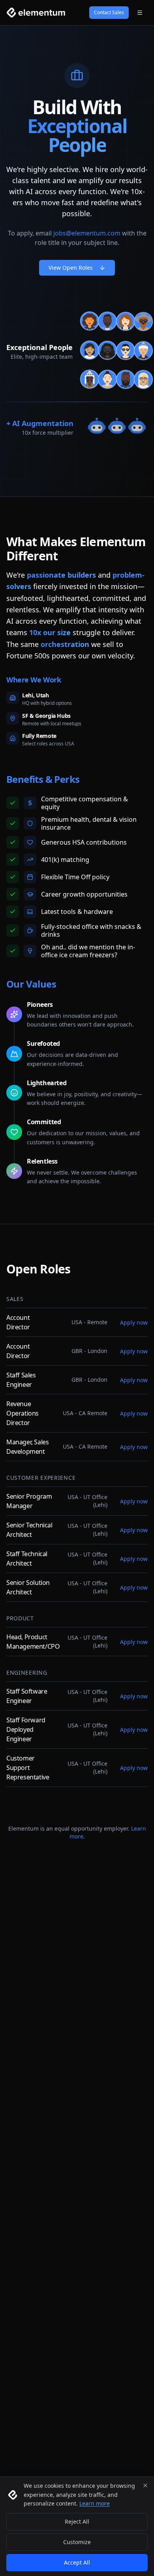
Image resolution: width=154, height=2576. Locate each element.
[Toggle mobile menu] (140, 13)
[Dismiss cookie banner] (145, 2485)
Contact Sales (109, 12)
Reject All (77, 2521)
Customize (77, 2542)
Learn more (95, 2503)
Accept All (77, 2562)
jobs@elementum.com (87, 233)
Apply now (134, 1322)
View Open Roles (71, 268)
